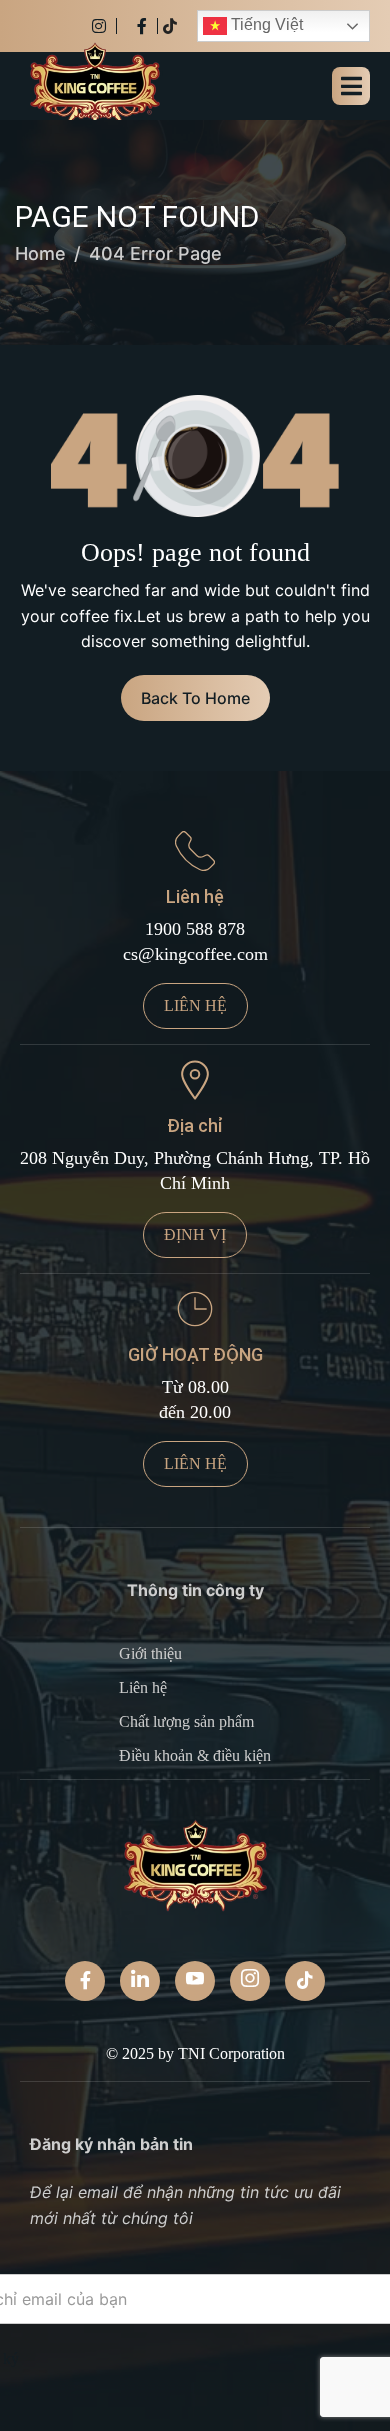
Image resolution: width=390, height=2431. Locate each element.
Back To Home (195, 698)
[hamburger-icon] (351, 86)
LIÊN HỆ (195, 1005)
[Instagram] (104, 26)
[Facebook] (147, 26)
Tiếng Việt (265, 24)
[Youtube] (195, 1981)
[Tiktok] (170, 26)
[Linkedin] (140, 1981)
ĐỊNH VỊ (195, 1234)
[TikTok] (305, 1981)
